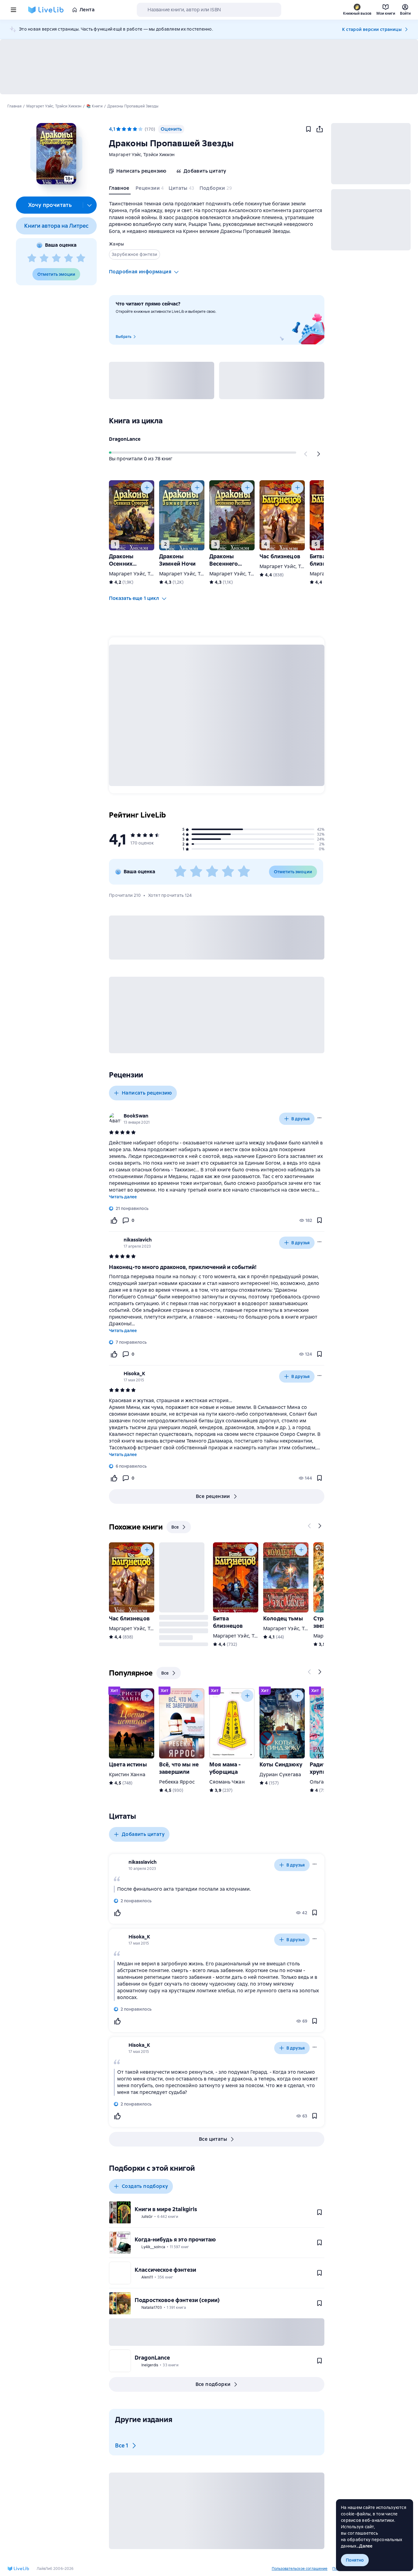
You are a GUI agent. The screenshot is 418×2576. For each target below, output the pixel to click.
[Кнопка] (306, 454)
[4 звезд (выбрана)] (135, 129)
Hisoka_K (134, 1374)
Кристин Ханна (127, 1775)
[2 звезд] (44, 258)
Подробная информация (140, 272)
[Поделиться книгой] (319, 129)
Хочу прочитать (50, 205)
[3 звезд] (56, 258)
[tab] (120, 189)
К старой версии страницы (372, 29)
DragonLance (125, 439)
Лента (87, 10)
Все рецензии (213, 1496)
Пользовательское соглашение (300, 2569)
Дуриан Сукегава (280, 1775)
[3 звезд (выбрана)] (129, 129)
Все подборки (213, 2384)
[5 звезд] (81, 258)
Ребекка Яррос (177, 1782)
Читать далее (123, 1197)
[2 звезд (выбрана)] (124, 129)
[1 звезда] (32, 258)
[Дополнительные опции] (90, 205)
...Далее (365, 2546)
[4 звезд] (69, 258)
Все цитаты (213, 2139)
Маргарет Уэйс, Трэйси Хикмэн (142, 155)
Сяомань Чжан (227, 1782)
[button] (56, 154)
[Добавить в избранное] (308, 129)
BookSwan (136, 1116)
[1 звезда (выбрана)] (118, 129)
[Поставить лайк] (114, 1220)
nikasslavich (138, 1240)
